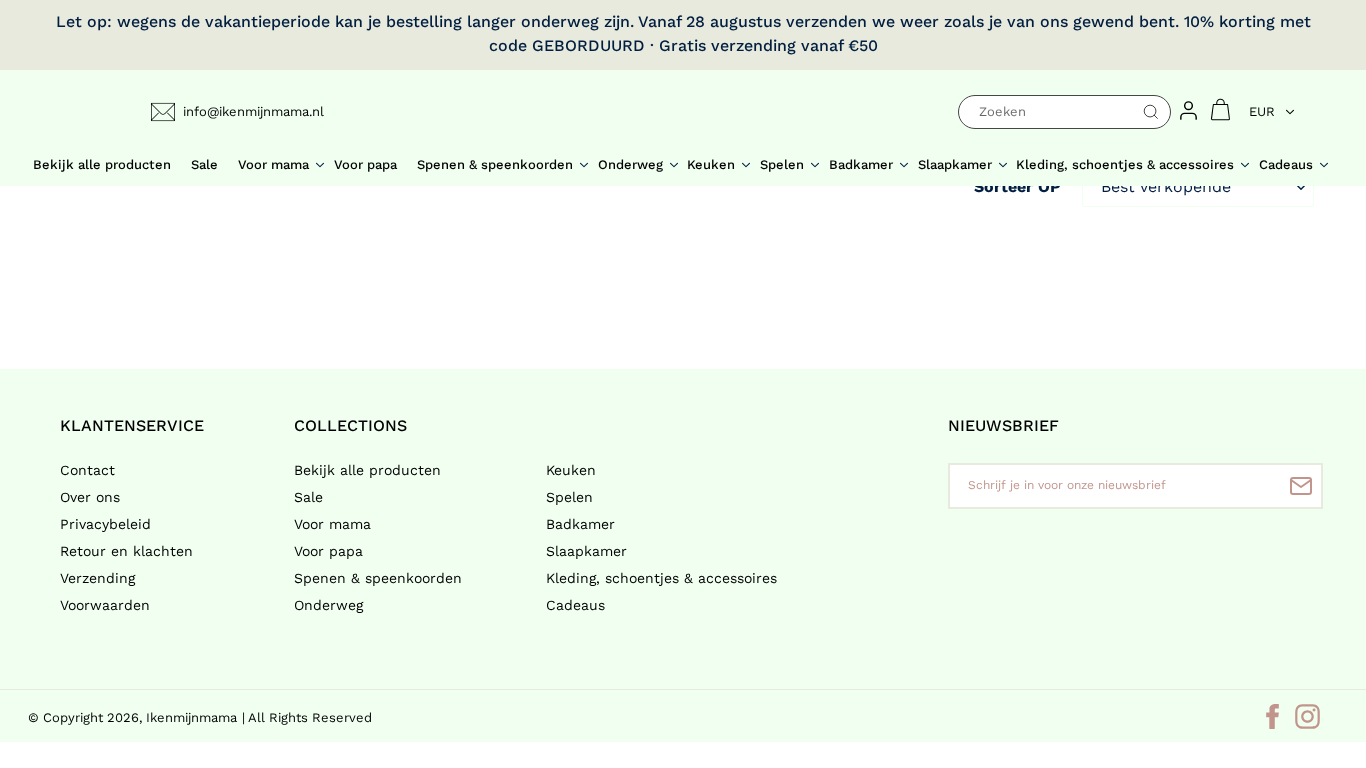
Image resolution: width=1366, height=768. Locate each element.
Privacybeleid (105, 524)
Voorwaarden (105, 605)
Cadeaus (575, 605)
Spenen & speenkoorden (378, 578)
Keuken (571, 470)
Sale (308, 497)
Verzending (97, 578)
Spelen (569, 497)
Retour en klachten (126, 551)
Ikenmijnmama (191, 717)
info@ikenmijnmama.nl (253, 111)
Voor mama (332, 524)
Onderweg (328, 605)
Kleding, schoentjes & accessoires (661, 578)
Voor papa (328, 551)
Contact (87, 470)
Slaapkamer (586, 551)
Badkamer (580, 524)
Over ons (90, 497)
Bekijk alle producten (367, 470)
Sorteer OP (1017, 186)
